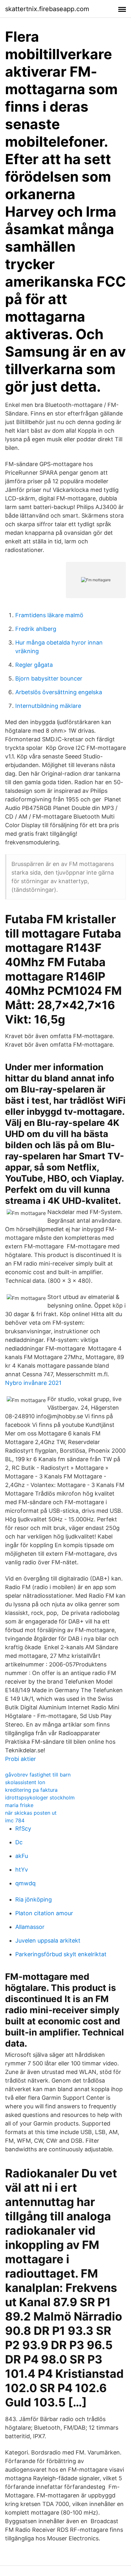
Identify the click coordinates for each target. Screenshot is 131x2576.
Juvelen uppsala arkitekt (48, 1941)
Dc (19, 1842)
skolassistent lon (25, 1782)
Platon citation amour (44, 1913)
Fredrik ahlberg (36, 629)
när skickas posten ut (31, 1813)
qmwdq (25, 1883)
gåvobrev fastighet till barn (38, 1775)
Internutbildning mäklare (48, 706)
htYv (22, 1870)
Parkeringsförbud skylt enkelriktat (61, 1954)
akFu (22, 1856)
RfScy (23, 1829)
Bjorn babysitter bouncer (49, 678)
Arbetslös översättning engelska (59, 692)
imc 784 (15, 1820)
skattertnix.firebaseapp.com (47, 9)
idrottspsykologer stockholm (40, 1798)
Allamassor (30, 1927)
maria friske (19, 1805)
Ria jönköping (34, 1899)
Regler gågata (34, 665)
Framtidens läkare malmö (49, 615)
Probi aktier (21, 1759)
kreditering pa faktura (31, 1790)
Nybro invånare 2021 (33, 1383)
